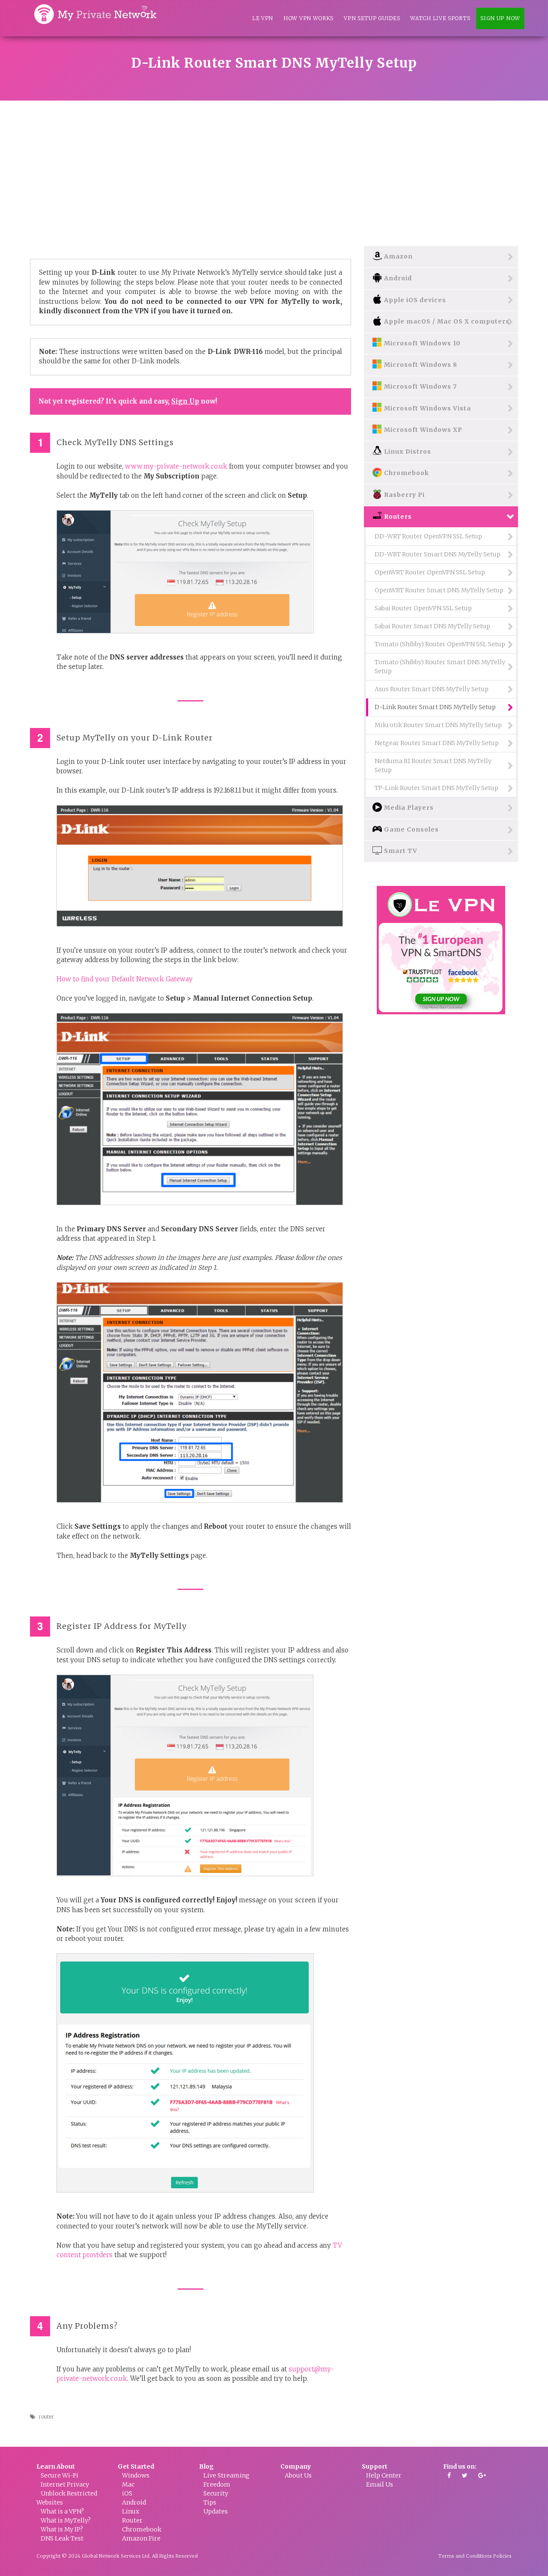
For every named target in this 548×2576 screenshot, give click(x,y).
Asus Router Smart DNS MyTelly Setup (432, 689)
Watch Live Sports (440, 18)
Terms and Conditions (465, 2556)
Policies (502, 2556)
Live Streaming (226, 2475)
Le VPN (263, 18)
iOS (127, 2493)
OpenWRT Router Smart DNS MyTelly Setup (439, 590)
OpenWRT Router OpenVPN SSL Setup (430, 572)
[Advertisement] (274, 165)
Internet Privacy (65, 2484)
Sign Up (185, 401)
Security (216, 2493)
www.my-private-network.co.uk (176, 466)
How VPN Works (308, 18)
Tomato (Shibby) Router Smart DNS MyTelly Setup (440, 667)
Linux (131, 2511)
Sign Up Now (500, 18)
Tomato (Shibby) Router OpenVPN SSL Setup (440, 644)
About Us (298, 2475)
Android (134, 2502)
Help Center (384, 2475)
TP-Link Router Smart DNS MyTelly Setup (436, 788)
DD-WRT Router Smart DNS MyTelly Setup (438, 554)
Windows (136, 2475)
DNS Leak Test (62, 2538)
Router (132, 2520)
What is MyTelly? (66, 2520)
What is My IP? (62, 2529)
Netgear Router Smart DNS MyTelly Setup (437, 743)
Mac (128, 2484)
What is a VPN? (62, 2511)
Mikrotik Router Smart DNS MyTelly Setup (438, 725)
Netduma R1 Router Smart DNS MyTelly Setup (433, 765)
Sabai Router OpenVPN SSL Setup (423, 608)
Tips (210, 2502)
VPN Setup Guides (372, 18)
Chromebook (142, 2529)
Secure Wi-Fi (60, 2475)
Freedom (217, 2484)
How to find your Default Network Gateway (125, 979)
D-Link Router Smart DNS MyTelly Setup (435, 707)
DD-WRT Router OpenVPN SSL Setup (428, 536)
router (46, 2417)
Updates (216, 2511)
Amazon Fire (141, 2538)
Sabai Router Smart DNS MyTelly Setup (432, 626)
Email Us (380, 2484)
